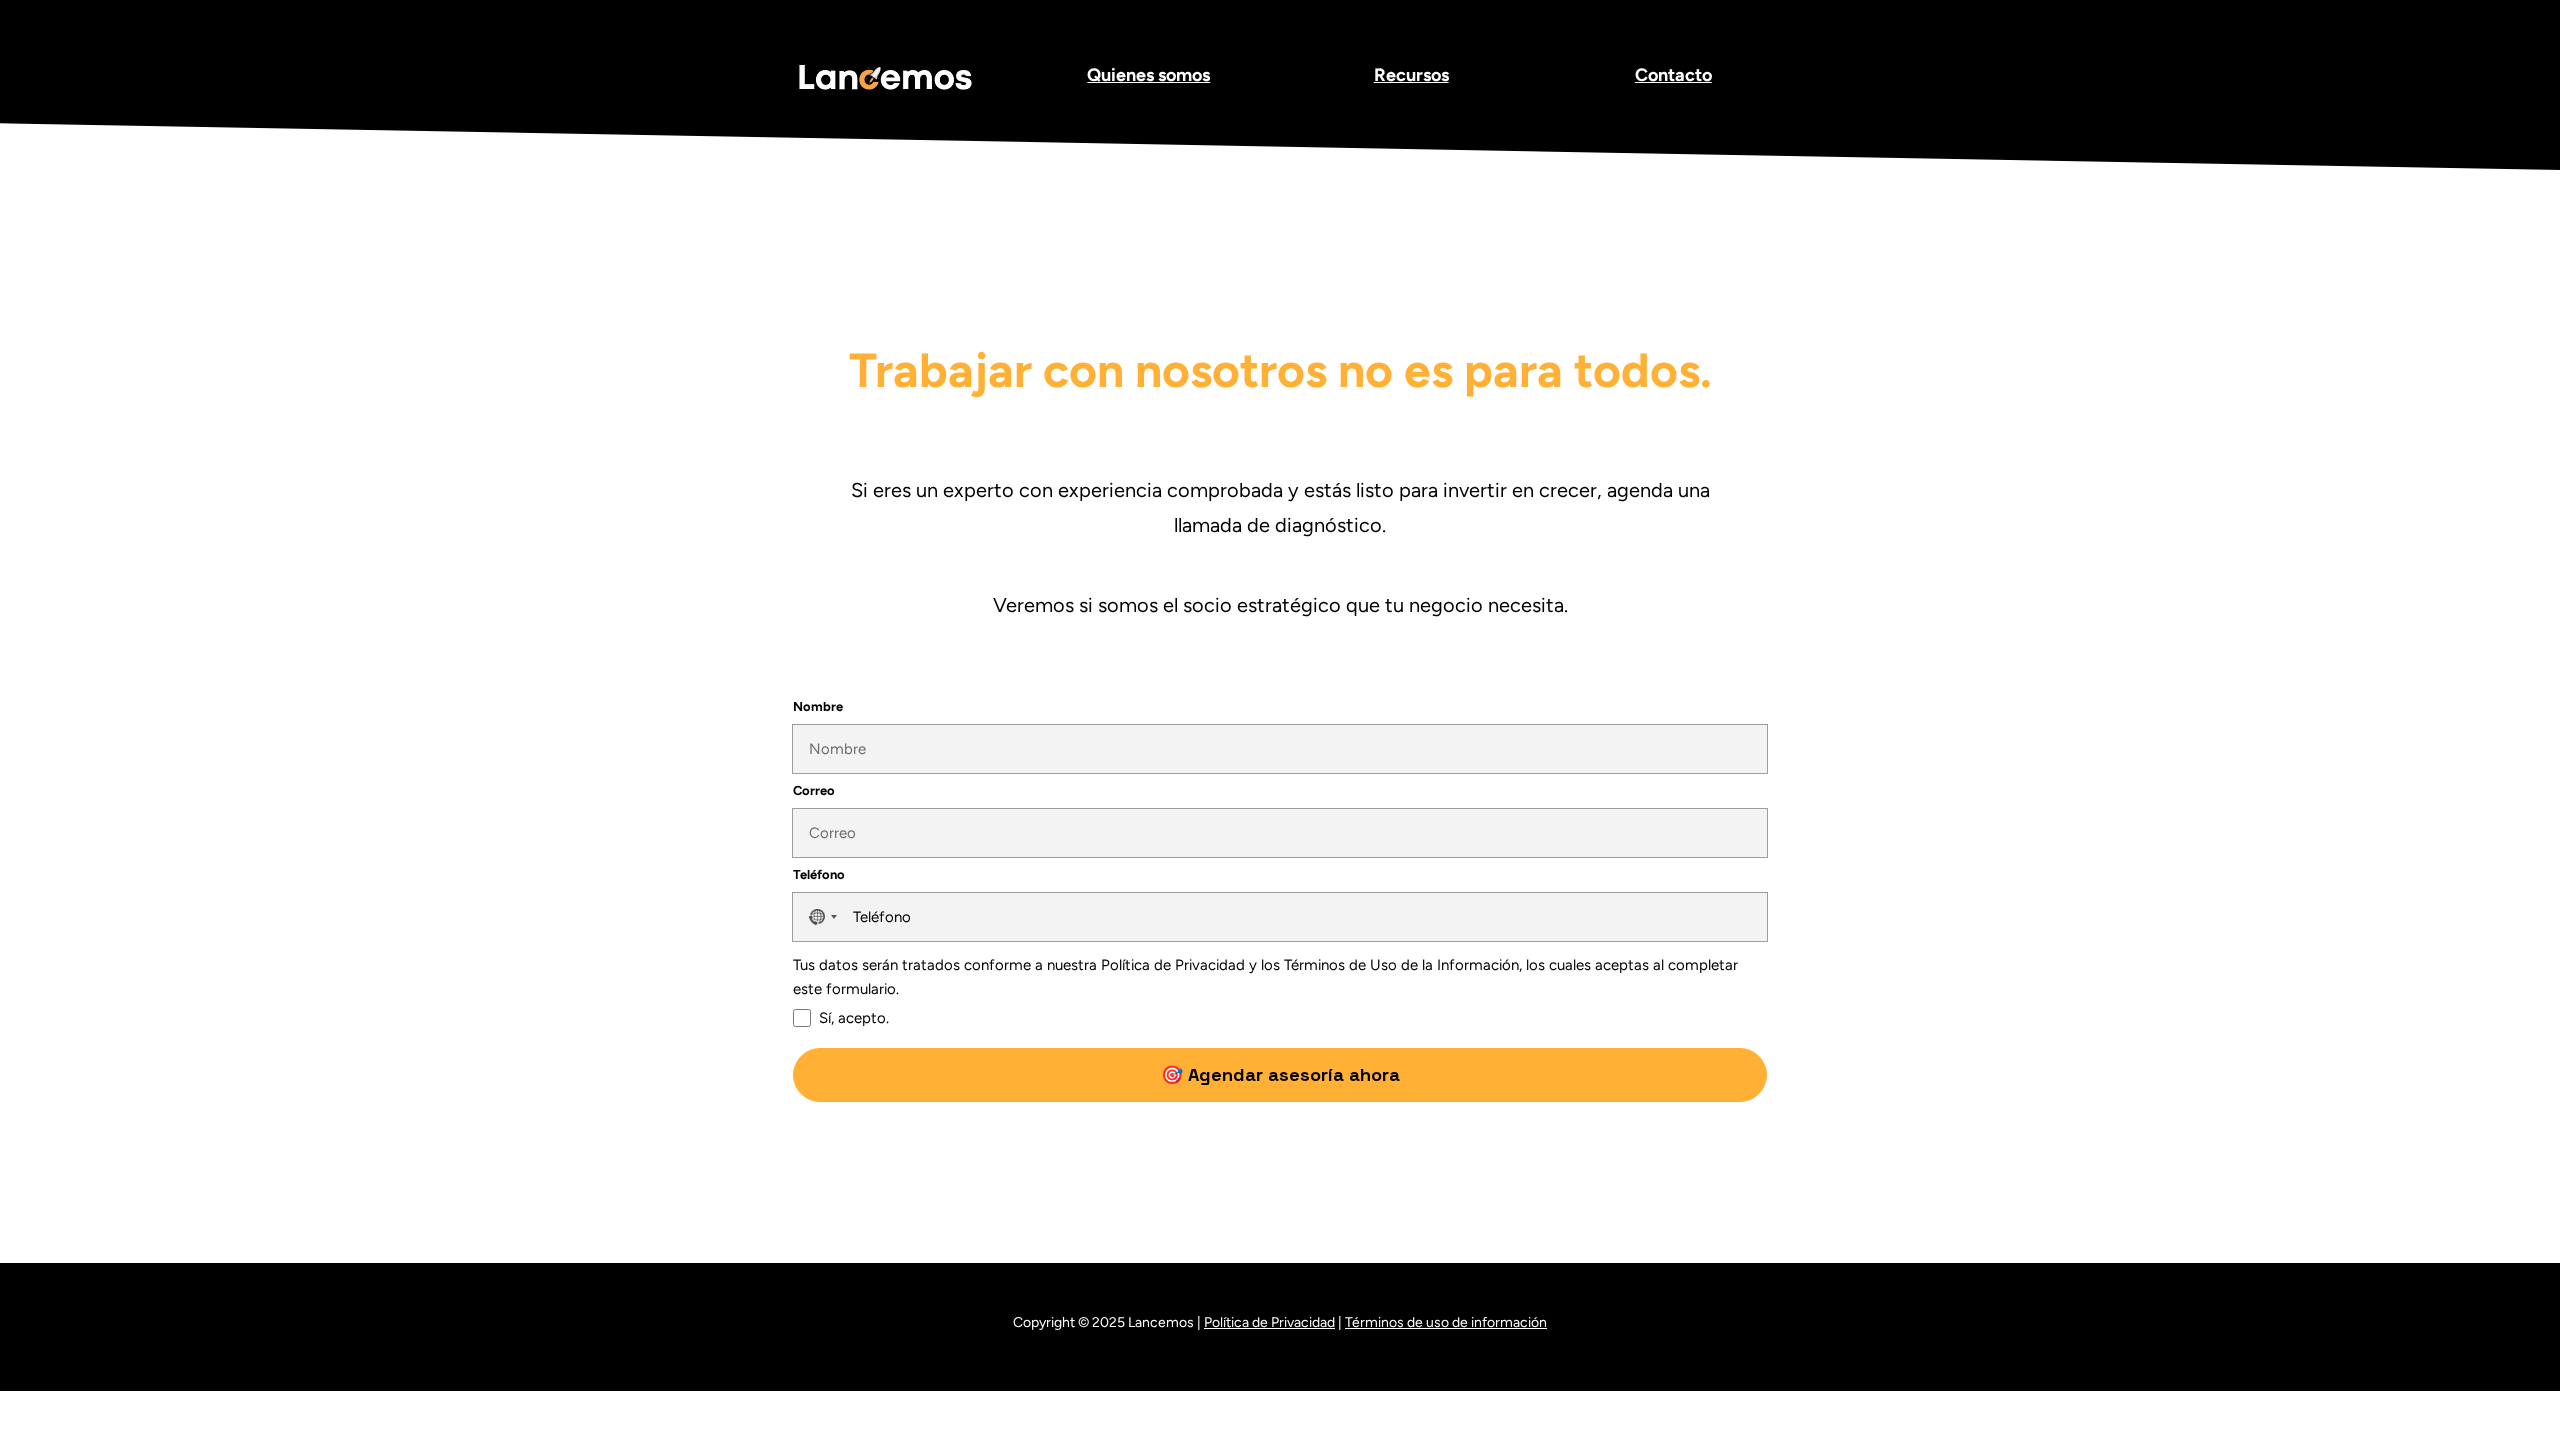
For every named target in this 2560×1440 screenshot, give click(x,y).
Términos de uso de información (1446, 1322)
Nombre (818, 706)
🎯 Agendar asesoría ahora (1280, 1074)
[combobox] (820, 917)
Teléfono (819, 874)
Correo (814, 790)
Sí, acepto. (854, 1018)
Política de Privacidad (1269, 1322)
